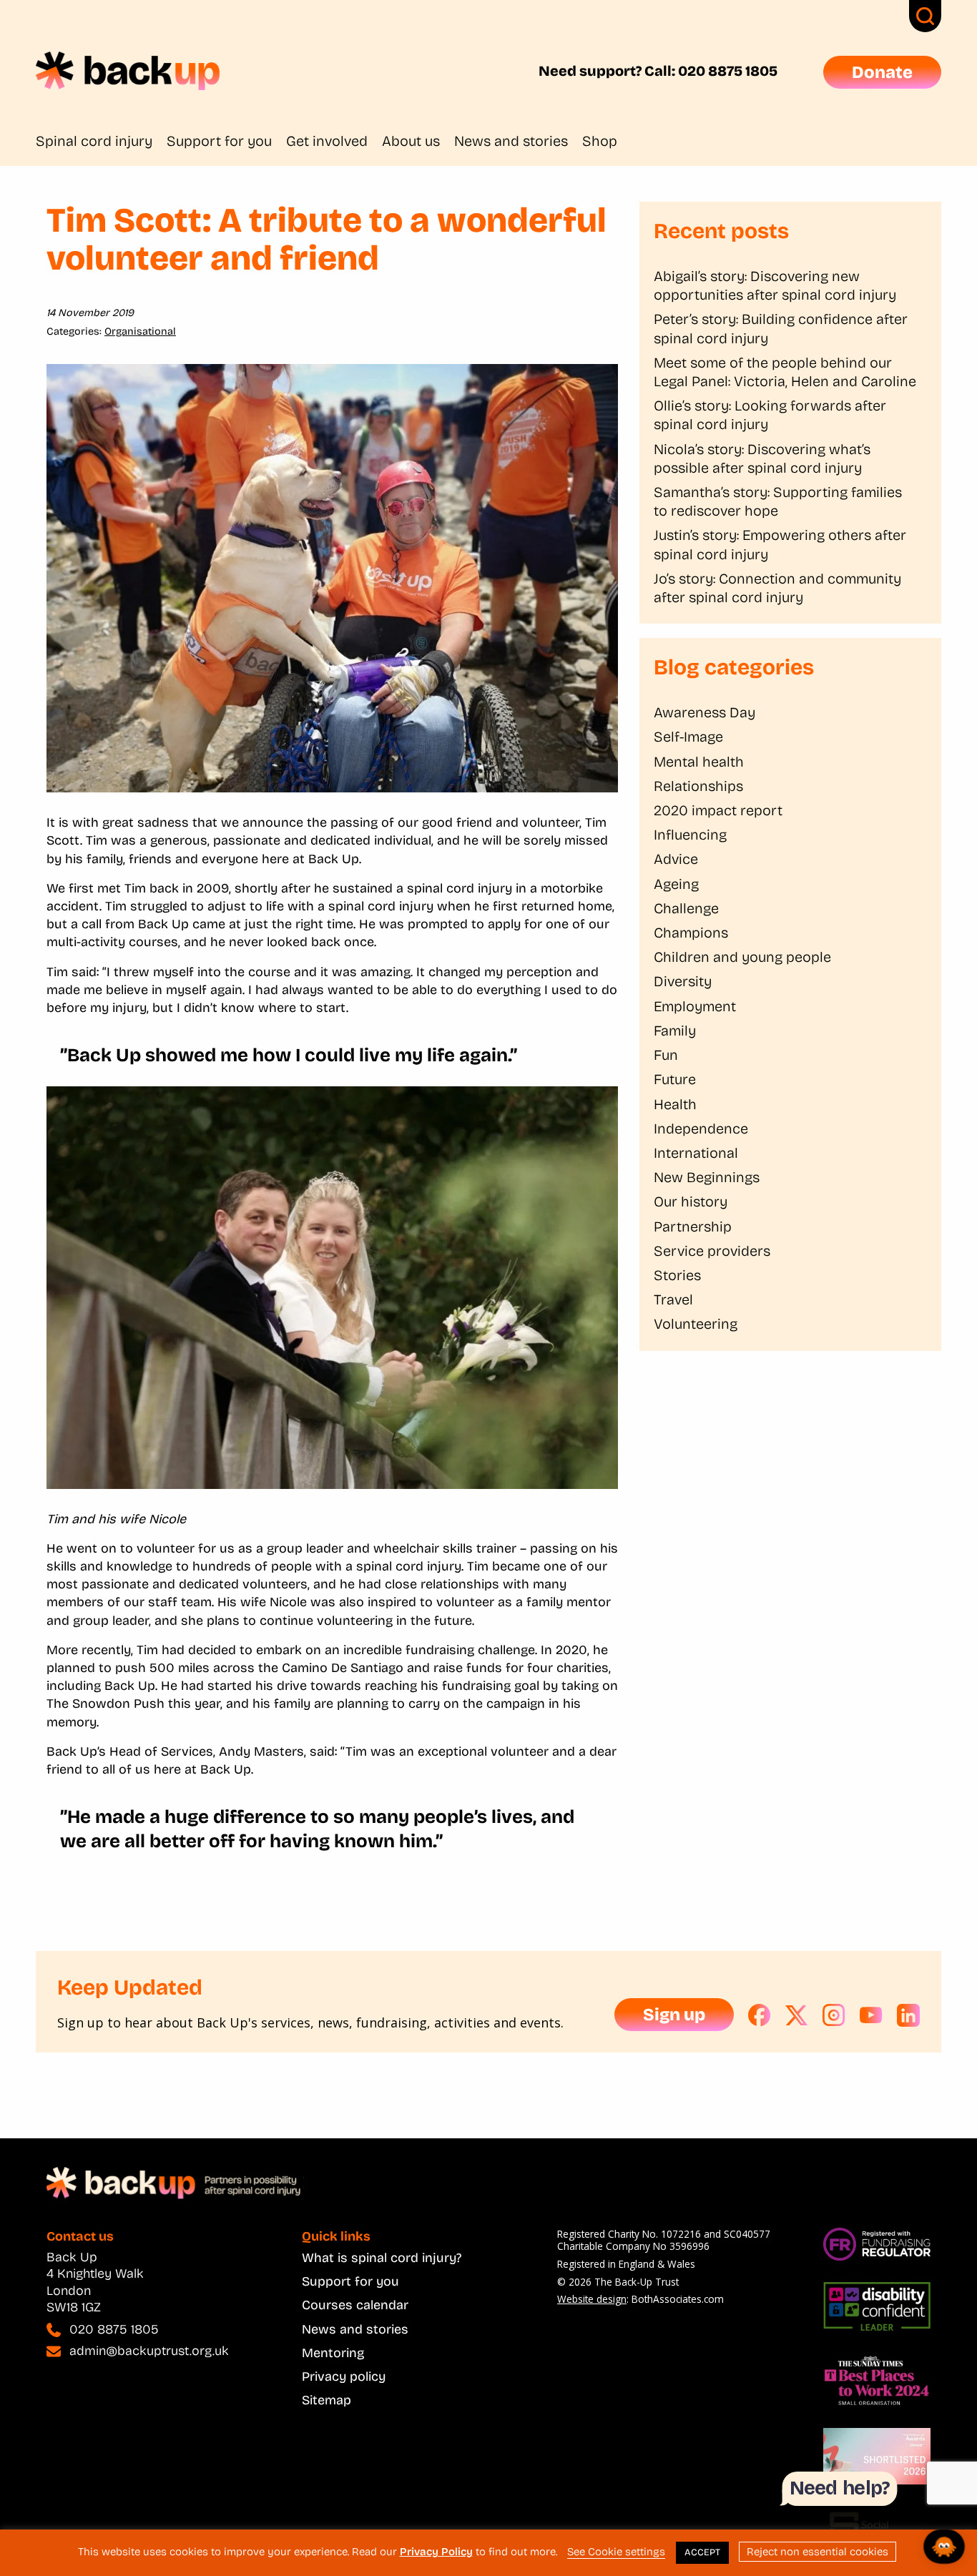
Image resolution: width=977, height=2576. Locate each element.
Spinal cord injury (94, 141)
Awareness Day (704, 712)
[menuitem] (101, 141)
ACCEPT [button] (702, 2552)
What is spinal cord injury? (382, 2258)
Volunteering (696, 1324)
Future (675, 1079)
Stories (677, 1275)
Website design (592, 2299)
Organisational (140, 331)
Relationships (698, 786)
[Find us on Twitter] (797, 2015)
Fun (666, 1055)
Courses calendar (355, 2305)
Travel (673, 1299)
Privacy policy (344, 2376)
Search (925, 16)
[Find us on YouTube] (871, 2015)
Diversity (683, 981)
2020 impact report (718, 810)
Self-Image (688, 737)
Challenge (686, 908)
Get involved (327, 141)
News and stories (511, 141)
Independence (701, 1129)
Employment (695, 1006)
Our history (691, 1201)
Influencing (690, 835)
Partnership (693, 1226)
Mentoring (333, 2353)
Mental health (699, 762)
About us (411, 141)
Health (675, 1104)
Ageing (676, 884)
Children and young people (742, 957)
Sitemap (327, 2400)
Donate (882, 72)
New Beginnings (707, 1177)
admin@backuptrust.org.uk (149, 2351)
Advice (676, 859)
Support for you (219, 141)
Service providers (712, 1251)
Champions (691, 933)
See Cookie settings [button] (616, 2552)
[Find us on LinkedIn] (908, 2015)
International (696, 1153)
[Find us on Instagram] (834, 2015)
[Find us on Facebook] (760, 2015)
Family (675, 1031)
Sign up (674, 2015)
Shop (600, 141)
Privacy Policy (436, 2552)
